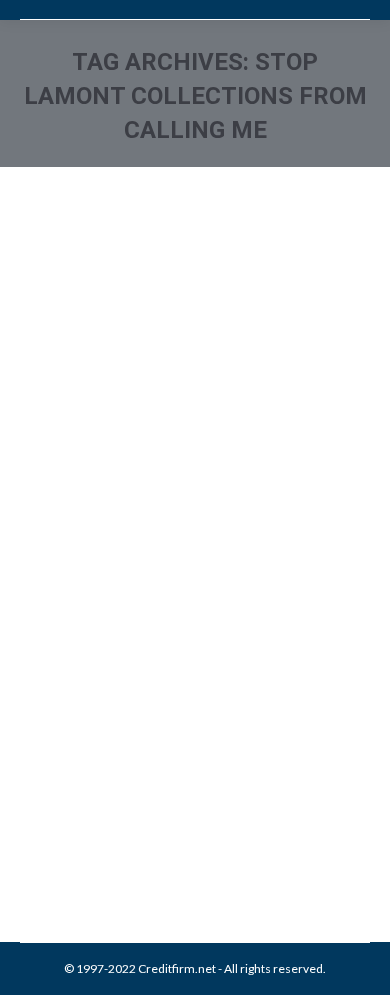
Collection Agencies (98, 795)
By (164, 817)
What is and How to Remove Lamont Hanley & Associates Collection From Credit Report (190, 691)
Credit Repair (192, 795)
